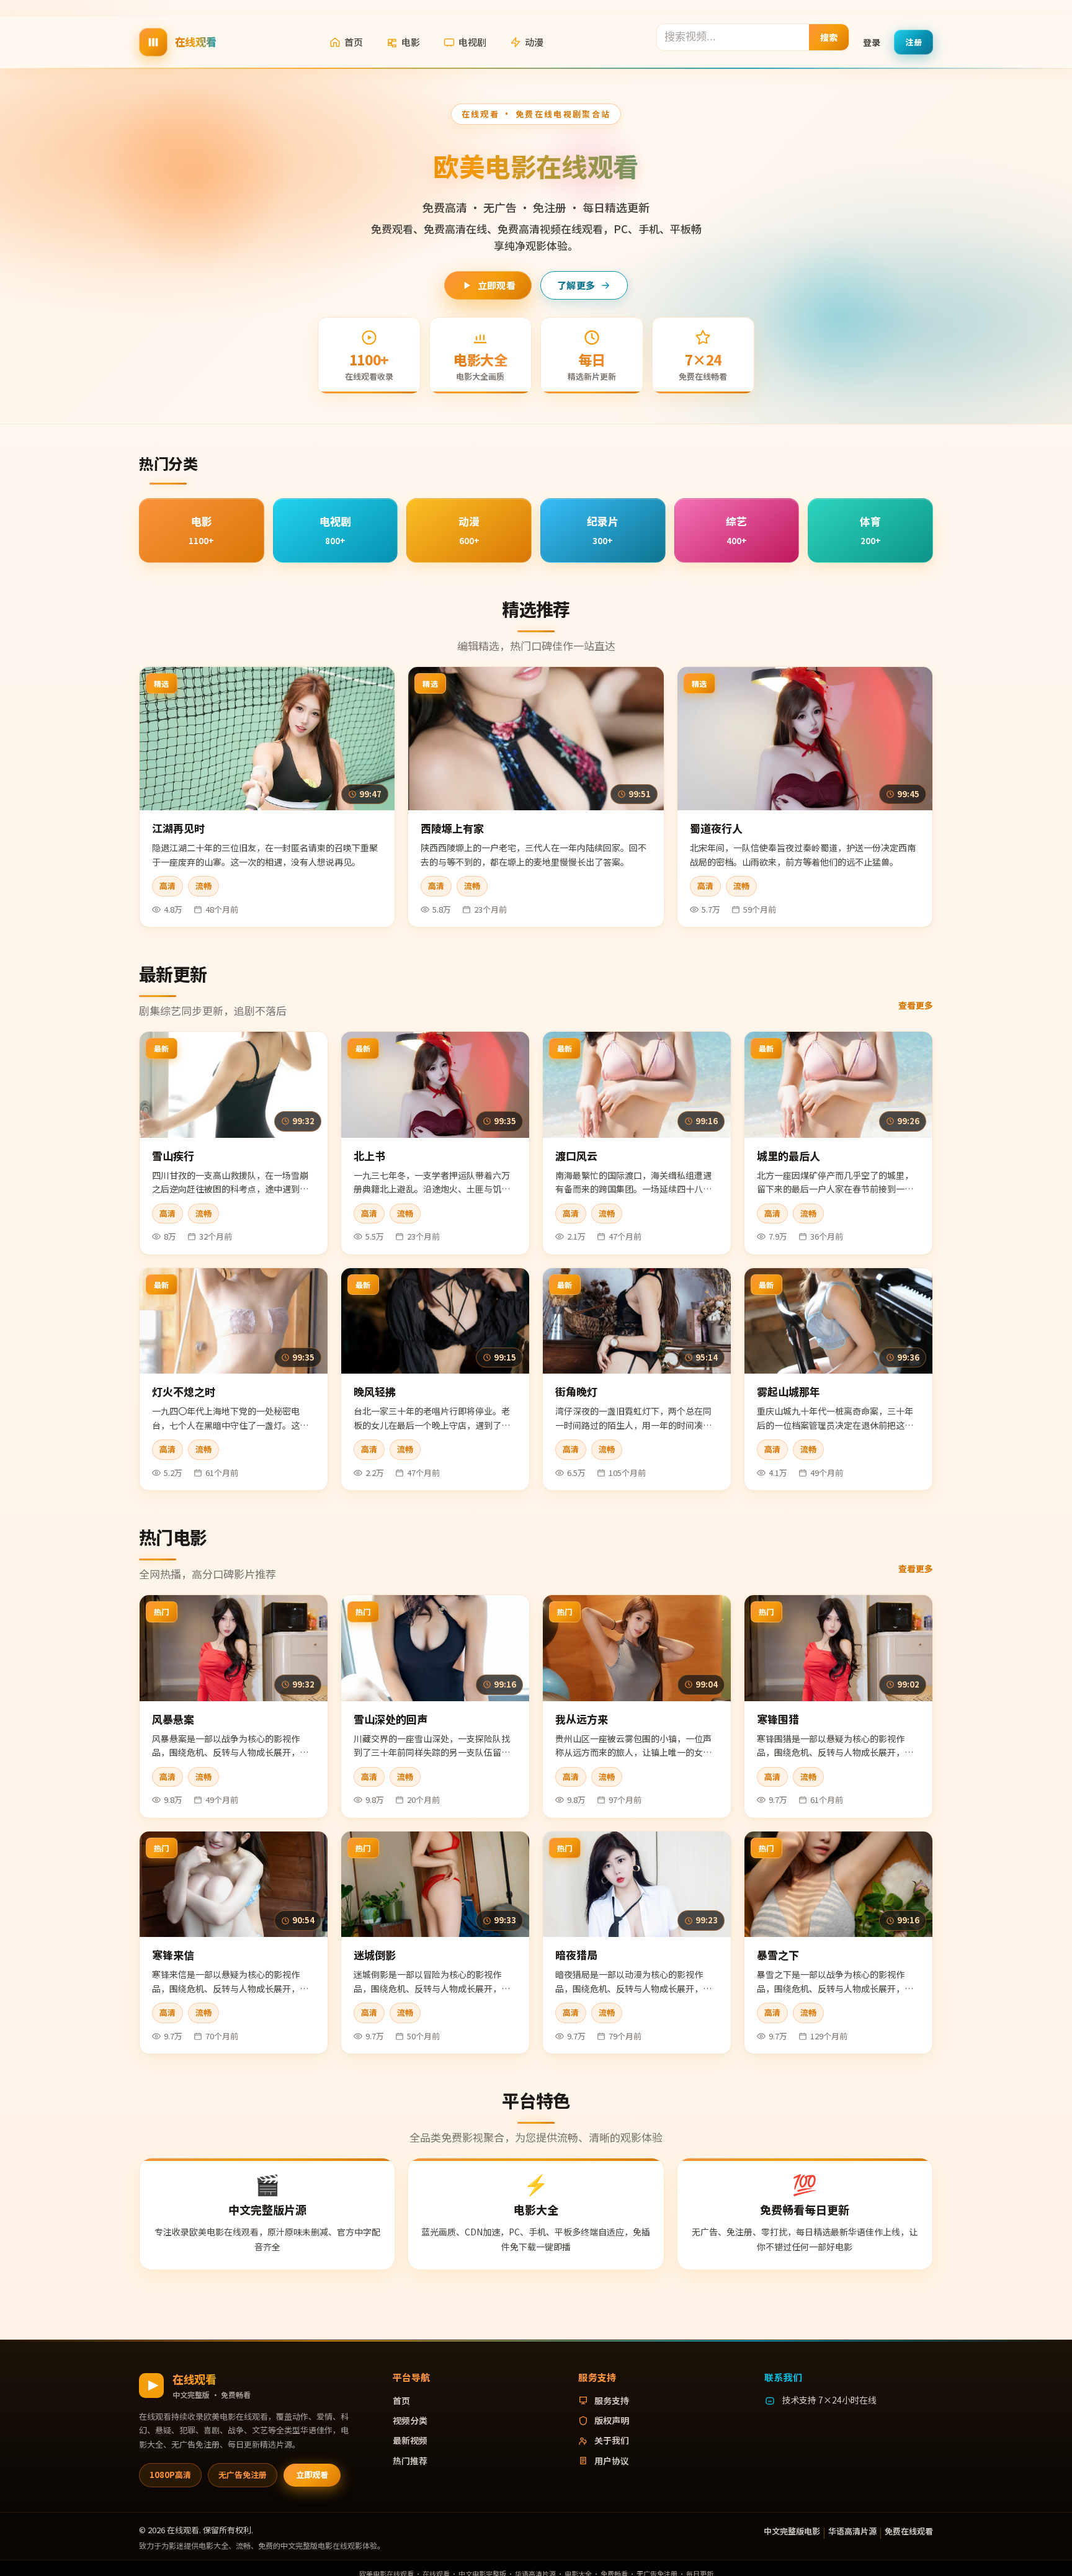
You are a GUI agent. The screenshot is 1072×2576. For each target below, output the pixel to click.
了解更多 (576, 285)
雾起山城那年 (788, 1391)
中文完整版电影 (792, 2531)
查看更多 (916, 1005)
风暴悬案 (173, 1719)
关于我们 (612, 2440)
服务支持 (612, 2400)
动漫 (534, 42)
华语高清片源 (852, 2531)
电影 (411, 42)
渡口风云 (576, 1156)
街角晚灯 (576, 1391)
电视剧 (472, 42)
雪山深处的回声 (391, 1719)
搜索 (829, 37)
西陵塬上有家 (452, 828)
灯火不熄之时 (184, 1391)
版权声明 (612, 2420)
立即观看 (497, 285)
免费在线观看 (909, 2531)
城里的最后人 (788, 1156)
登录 (872, 42)
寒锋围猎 (778, 1719)
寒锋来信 (173, 1955)
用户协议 (612, 2461)
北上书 (369, 1156)
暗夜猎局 (576, 1955)
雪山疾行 (173, 1156)
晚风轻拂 (375, 1391)
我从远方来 (582, 1719)
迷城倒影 (375, 1955)
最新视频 (410, 2440)
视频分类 (410, 2420)
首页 (354, 42)
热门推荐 (410, 2461)
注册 (913, 41)
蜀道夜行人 (716, 828)
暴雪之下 (778, 1955)
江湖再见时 (178, 828)
